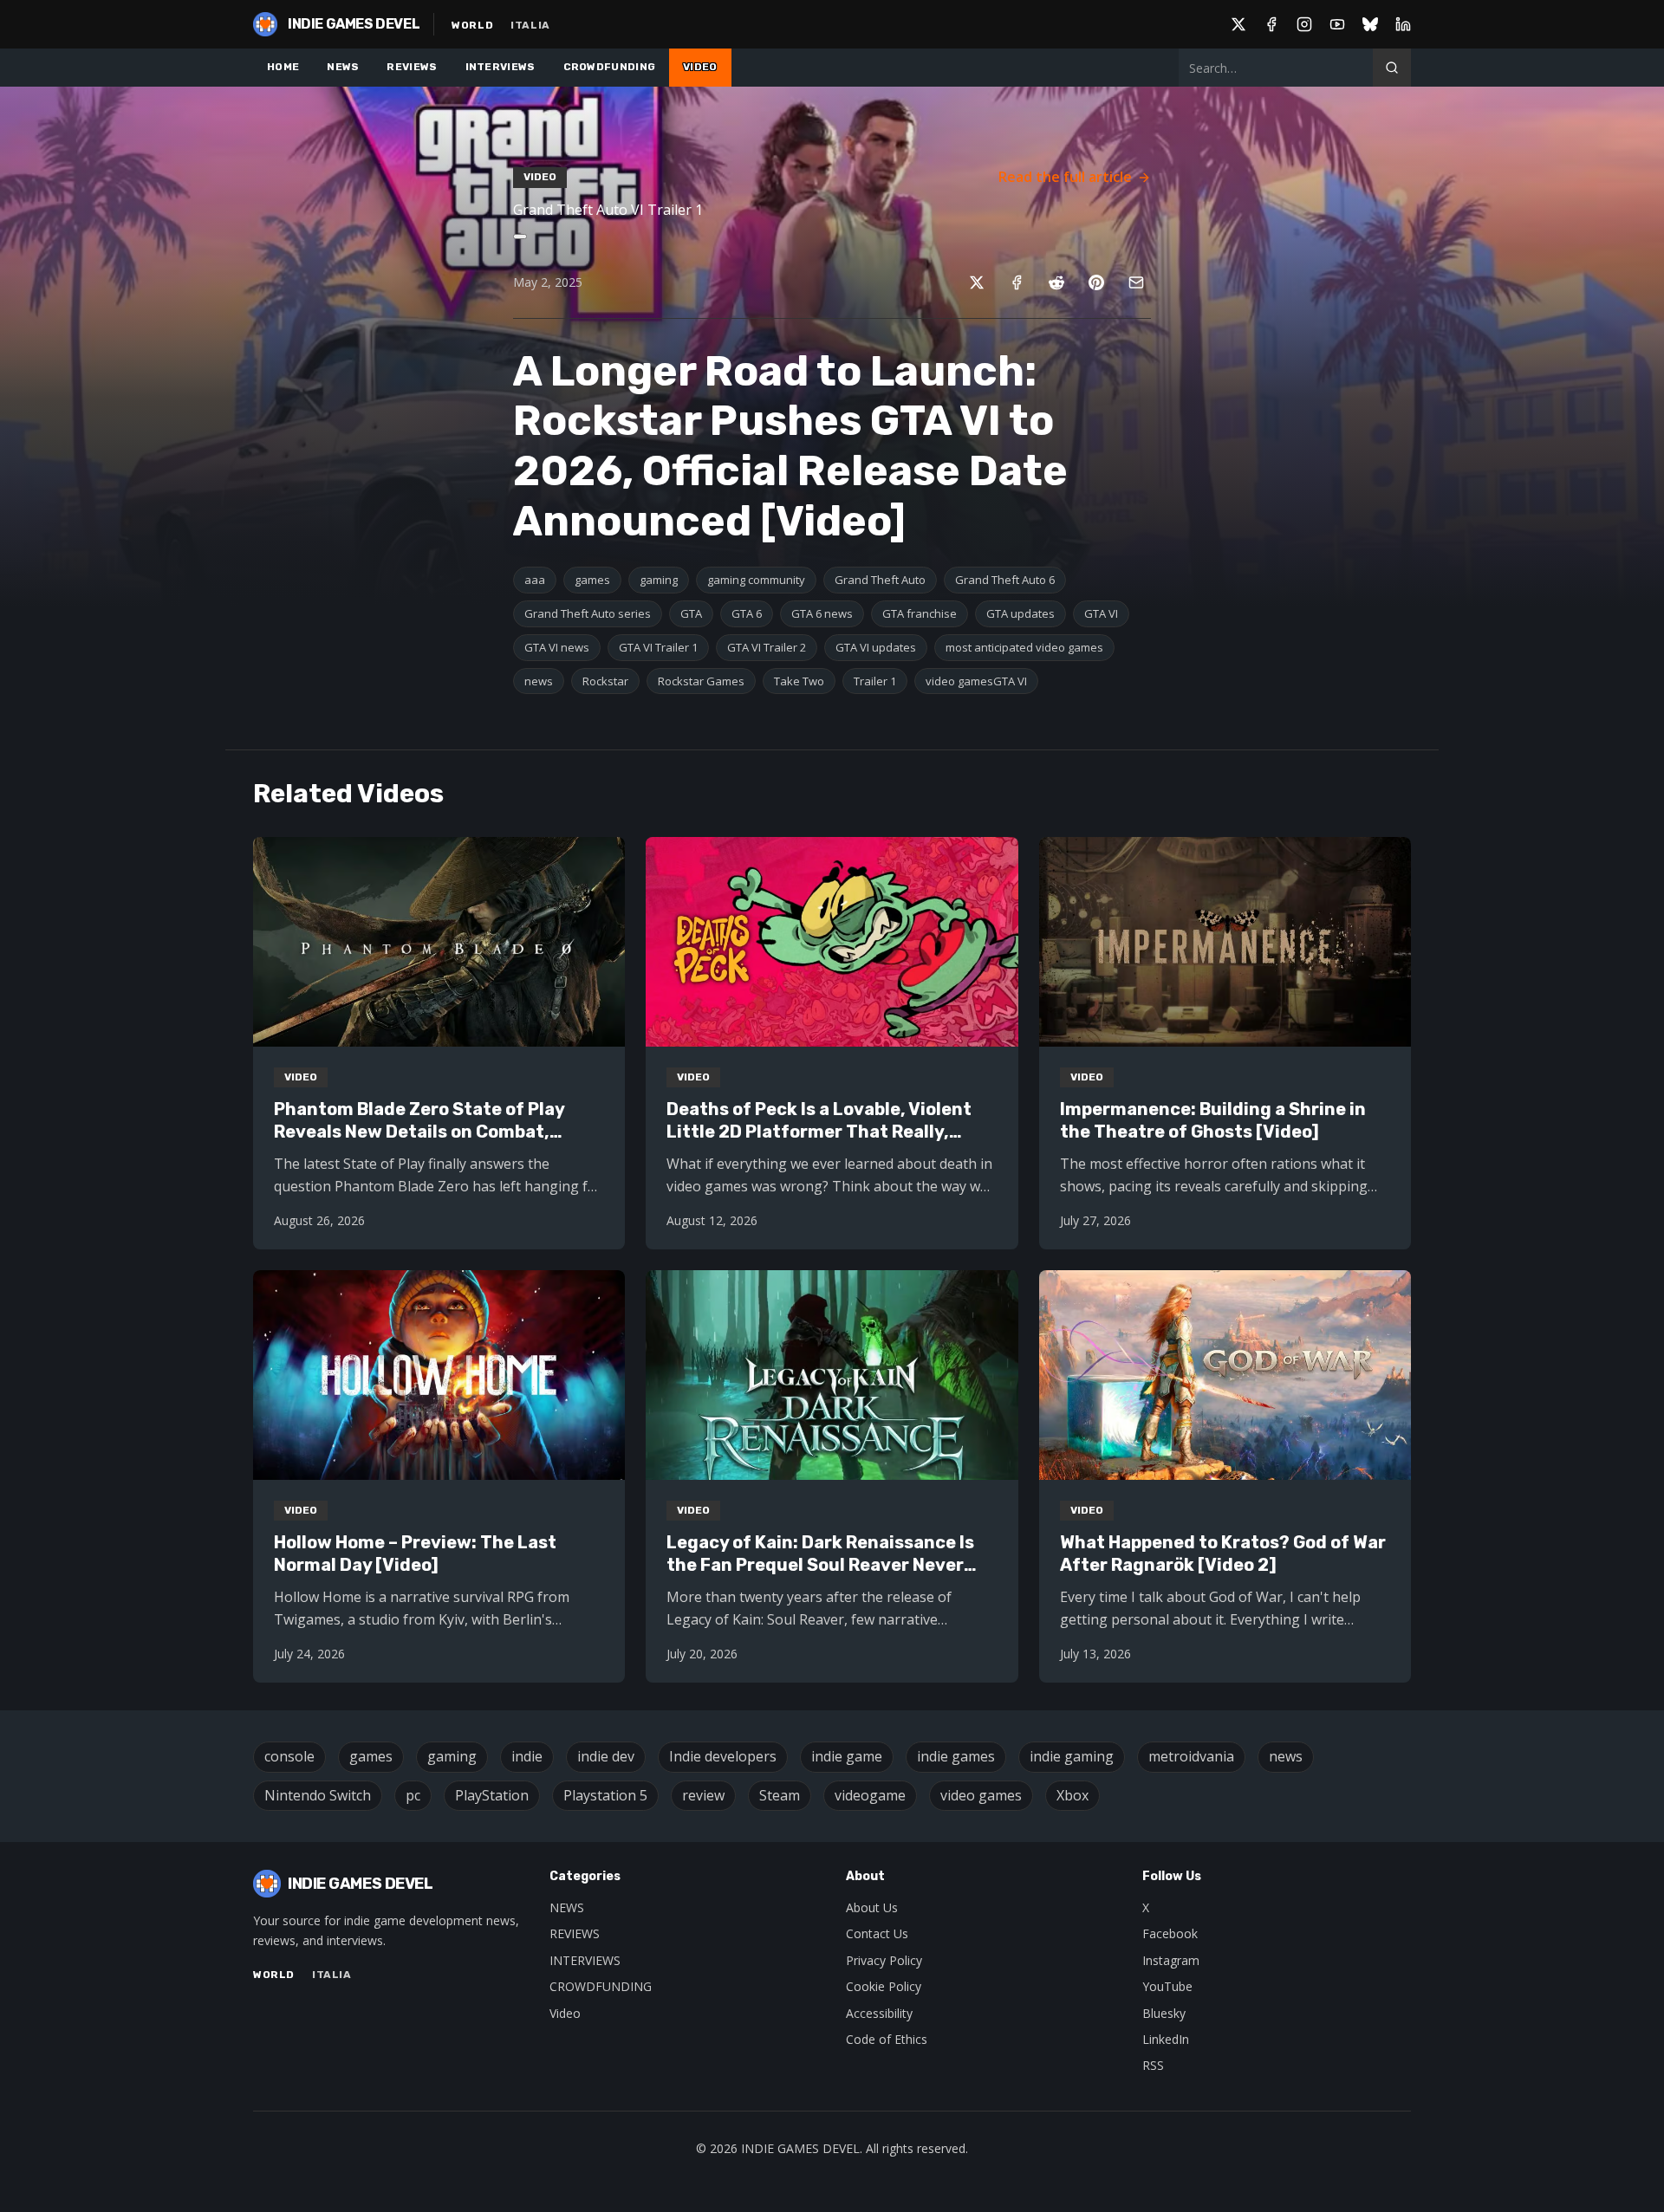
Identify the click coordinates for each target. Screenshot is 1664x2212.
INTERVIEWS (500, 67)
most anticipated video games (1024, 647)
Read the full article (1065, 177)
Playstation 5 (605, 1795)
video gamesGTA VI (976, 681)
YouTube (1167, 1986)
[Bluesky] (1370, 24)
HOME (283, 67)
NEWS (343, 67)
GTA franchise (920, 613)
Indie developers (723, 1756)
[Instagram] (1304, 24)
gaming (659, 580)
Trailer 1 (875, 681)
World (472, 25)
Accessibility (879, 2013)
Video (565, 2013)
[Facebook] (1271, 24)
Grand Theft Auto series (588, 613)
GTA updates (1020, 613)
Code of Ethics (887, 2039)
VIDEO (700, 67)
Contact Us (877, 1933)
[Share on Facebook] (1017, 282)
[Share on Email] (1136, 282)
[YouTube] (1337, 24)
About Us (872, 1907)
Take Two (799, 681)
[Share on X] (977, 282)
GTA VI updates (876, 647)
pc (413, 1795)
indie (527, 1756)
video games (981, 1795)
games (592, 580)
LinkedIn (1166, 2039)
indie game (847, 1756)
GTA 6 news (822, 613)
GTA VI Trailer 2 (767, 647)
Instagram (1171, 1960)
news (539, 681)
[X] (1238, 24)
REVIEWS (412, 67)
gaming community (756, 580)
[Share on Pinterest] (1096, 282)
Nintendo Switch (318, 1795)
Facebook (1170, 1933)
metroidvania (1191, 1756)
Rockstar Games (701, 681)
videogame (870, 1795)
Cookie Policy (884, 1986)
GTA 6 (747, 613)
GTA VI (1101, 613)
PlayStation (492, 1795)
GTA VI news (557, 647)
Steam (780, 1795)
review (703, 1795)
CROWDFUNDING (610, 67)
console (289, 1756)
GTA (691, 613)
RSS (1153, 2065)
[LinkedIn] (1403, 24)
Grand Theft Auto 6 (1005, 580)
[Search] (1392, 68)
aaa (535, 580)
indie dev (606, 1756)
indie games (956, 1756)
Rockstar (605, 681)
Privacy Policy (884, 1960)
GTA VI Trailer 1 (658, 647)
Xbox (1072, 1795)
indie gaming (1072, 1756)
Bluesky (1164, 2013)
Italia (530, 25)
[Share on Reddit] (1056, 282)
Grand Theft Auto (880, 580)
